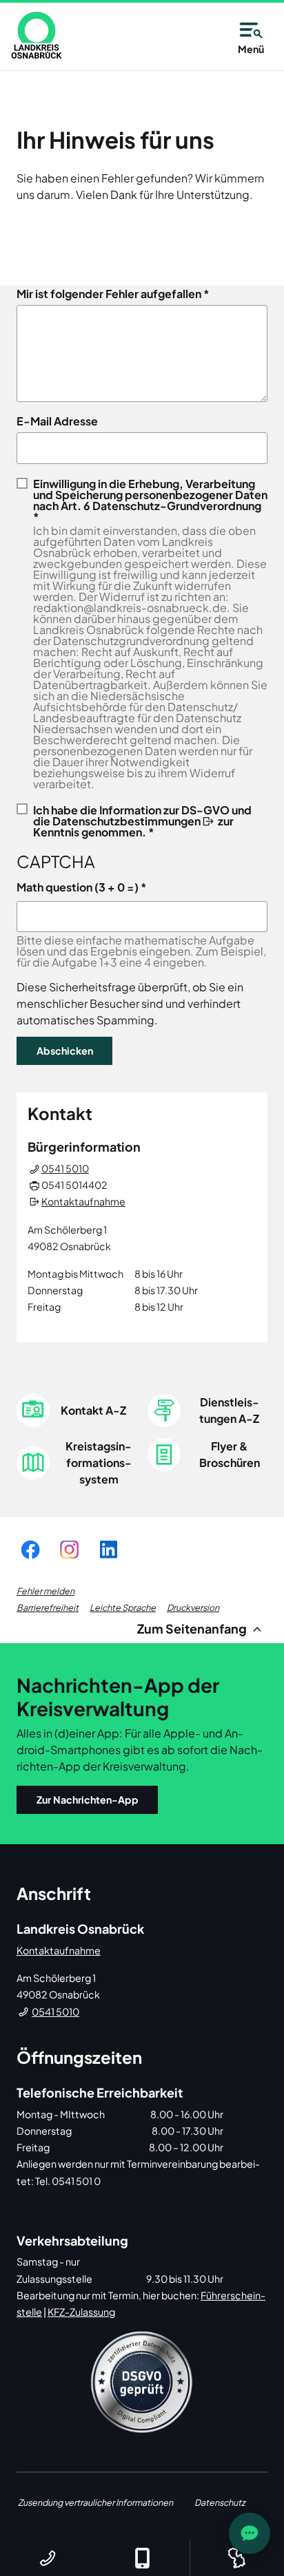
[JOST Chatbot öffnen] (250, 2533)
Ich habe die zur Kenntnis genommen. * (142, 820)
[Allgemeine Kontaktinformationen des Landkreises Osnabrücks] (47, 2558)
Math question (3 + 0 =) (78, 887)
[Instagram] (69, 1549)
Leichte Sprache (123, 1607)
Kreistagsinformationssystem (99, 1463)
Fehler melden (45, 1591)
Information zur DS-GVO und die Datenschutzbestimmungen (142, 815)
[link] (37, 35)
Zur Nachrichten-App (88, 1799)
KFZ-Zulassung (81, 2312)
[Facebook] (30, 1549)
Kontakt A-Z (93, 1410)
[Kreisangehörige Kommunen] (237, 2558)
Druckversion (193, 1607)
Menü (251, 49)
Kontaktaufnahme (83, 1201)
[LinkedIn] (108, 1549)
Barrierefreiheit (48, 1607)
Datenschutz (220, 2502)
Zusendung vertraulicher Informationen (95, 2502)
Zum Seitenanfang (193, 1628)
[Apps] (142, 2558)
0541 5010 (65, 1168)
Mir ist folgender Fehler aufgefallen (109, 294)
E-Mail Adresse (57, 421)
